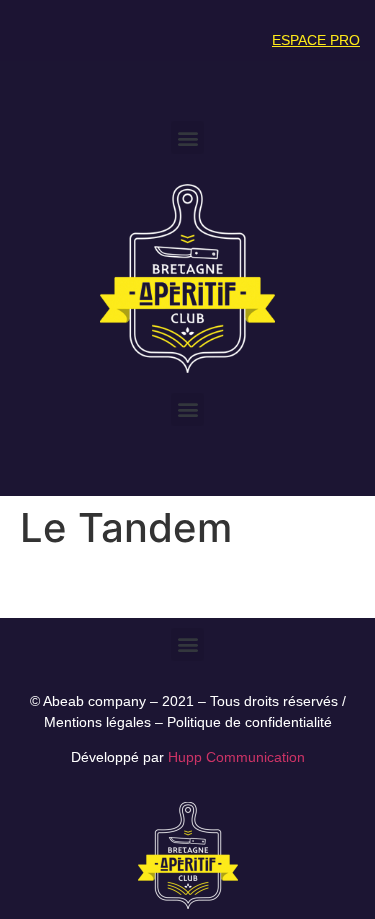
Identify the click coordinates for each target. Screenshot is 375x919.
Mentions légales (97, 722)
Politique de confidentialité (249, 722)
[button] (187, 137)
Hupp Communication (236, 757)
